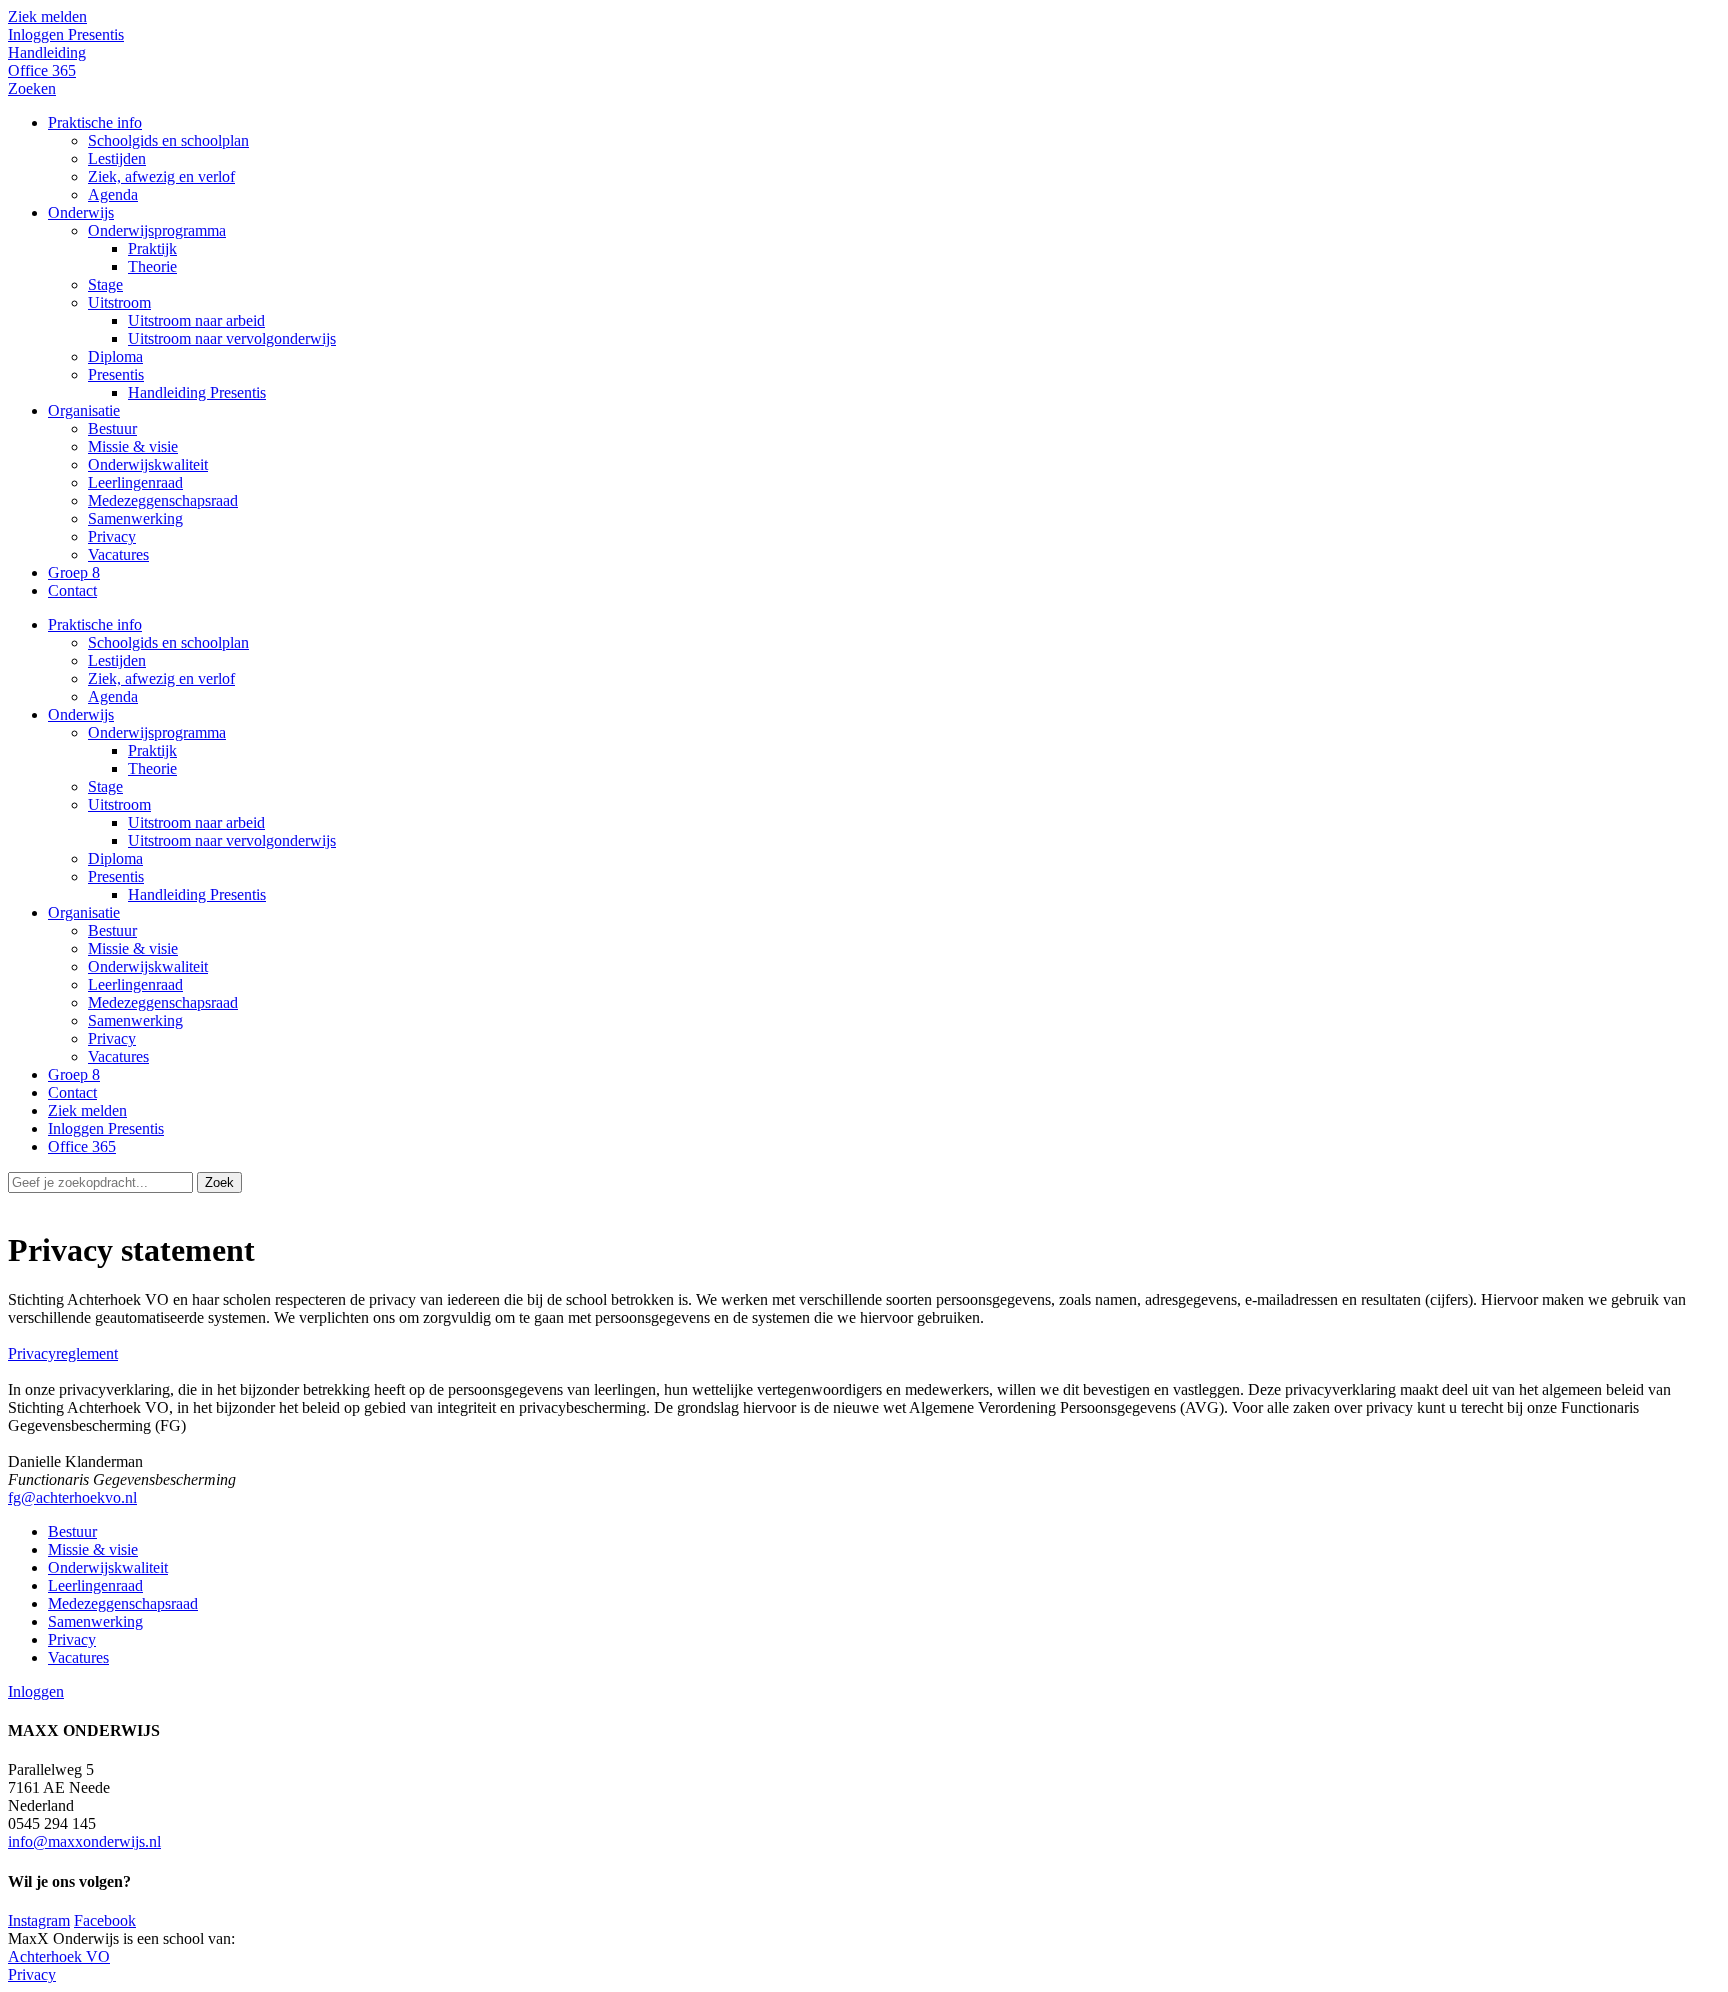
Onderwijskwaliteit (148, 966)
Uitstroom (119, 804)
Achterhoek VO (59, 1956)
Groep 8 (74, 1074)
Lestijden (117, 660)
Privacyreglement (63, 1353)
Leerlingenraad (135, 984)
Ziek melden (47, 16)
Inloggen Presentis (66, 34)
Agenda (113, 696)
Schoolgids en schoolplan (168, 642)
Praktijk (152, 750)
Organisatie (84, 912)
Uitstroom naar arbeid (196, 822)
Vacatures (118, 1056)
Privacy (112, 1038)
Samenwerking (135, 1020)
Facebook (105, 1920)
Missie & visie (133, 948)
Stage (105, 786)
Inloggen (36, 1691)
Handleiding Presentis (197, 894)
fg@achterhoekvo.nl (72, 1497)
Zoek (219, 1182)
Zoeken (32, 88)
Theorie (152, 768)
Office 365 (42, 70)
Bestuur (112, 930)
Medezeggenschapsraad (163, 1002)
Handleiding (47, 52)
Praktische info (95, 624)
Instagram (39, 1920)
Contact (72, 1092)
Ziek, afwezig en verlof (161, 678)
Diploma (115, 858)
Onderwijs (81, 714)
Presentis (116, 876)
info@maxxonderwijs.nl (84, 1841)
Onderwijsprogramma (157, 732)
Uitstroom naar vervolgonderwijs (232, 840)
